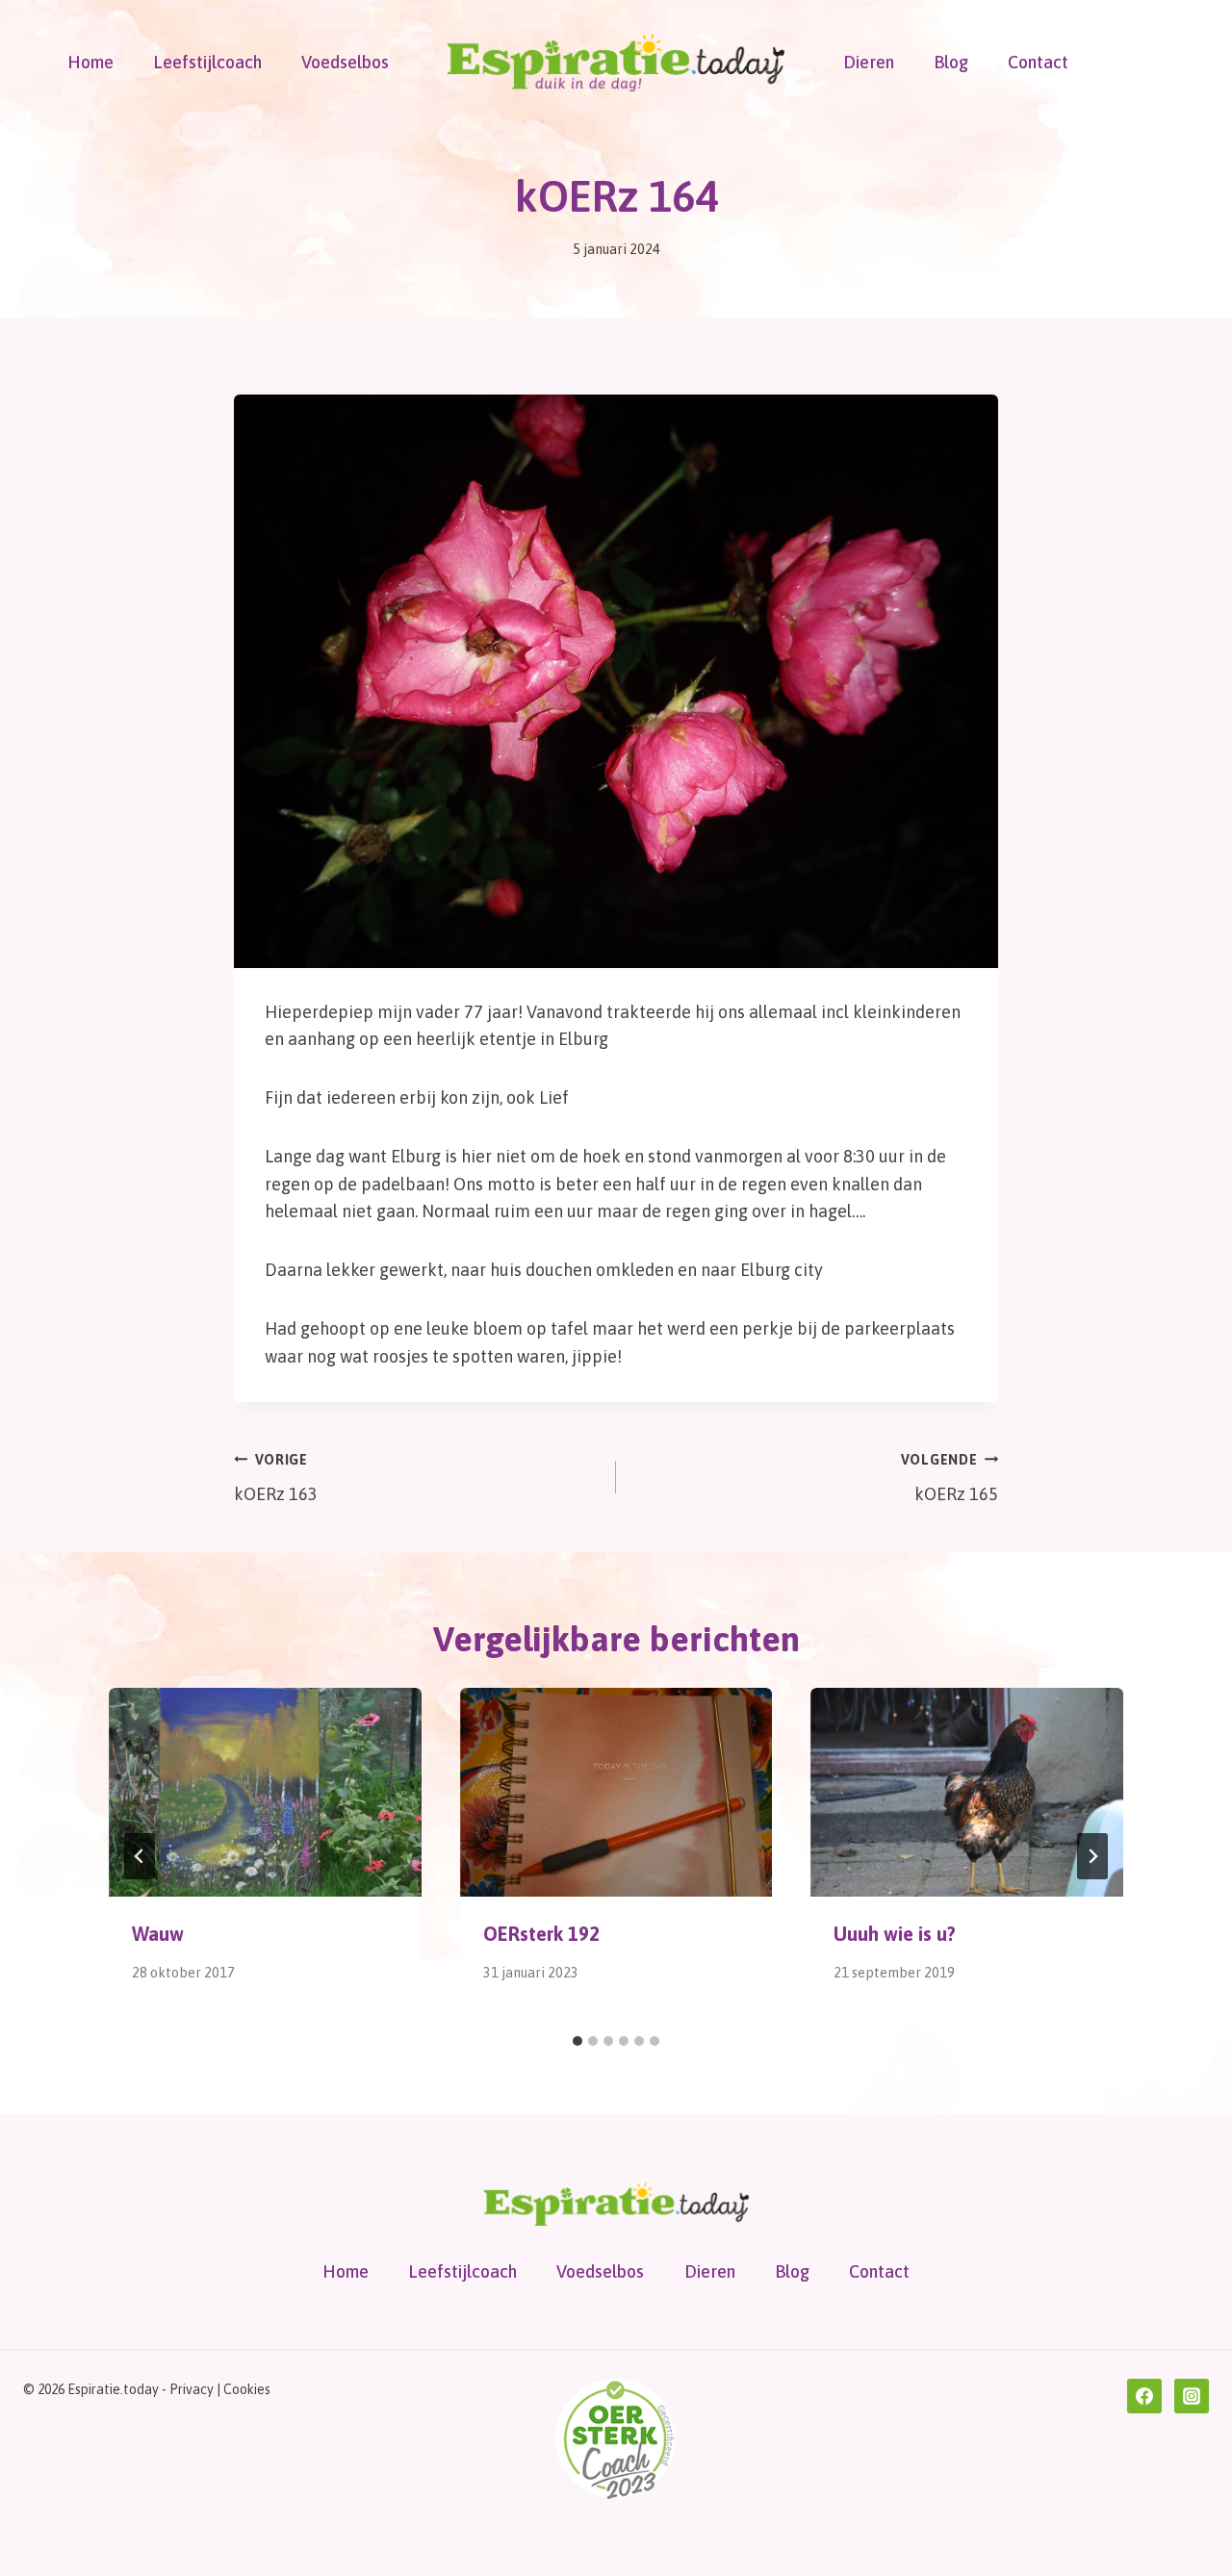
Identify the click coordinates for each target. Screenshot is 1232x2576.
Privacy (192, 2389)
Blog (951, 62)
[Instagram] (1192, 2396)
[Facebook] (1144, 2396)
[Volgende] (1092, 1856)
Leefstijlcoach (207, 62)
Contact (1038, 62)
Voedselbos (345, 62)
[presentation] (265, 1792)
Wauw (158, 1934)
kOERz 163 (276, 1479)
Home (90, 62)
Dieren (869, 62)
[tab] (577, 2041)
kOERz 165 (950, 1479)
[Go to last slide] (140, 1856)
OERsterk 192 (541, 1934)
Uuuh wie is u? (895, 1934)
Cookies (247, 2389)
